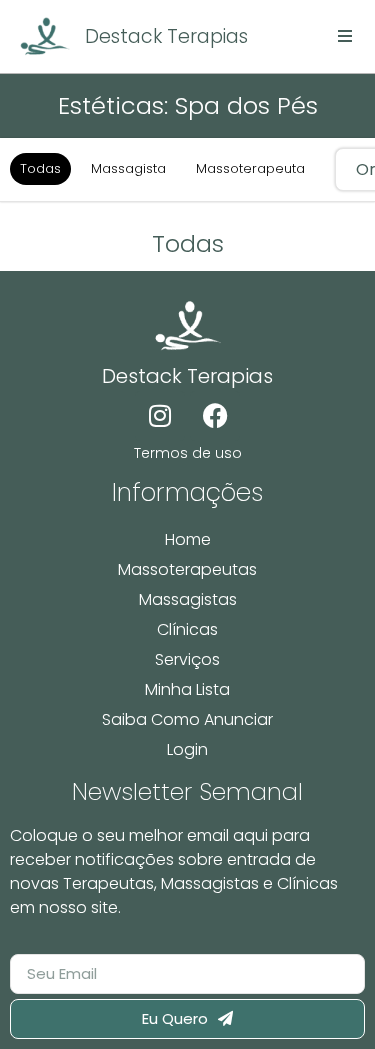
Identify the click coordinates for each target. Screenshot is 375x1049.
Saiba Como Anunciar (187, 719)
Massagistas (188, 599)
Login (187, 749)
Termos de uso (188, 453)
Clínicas (187, 629)
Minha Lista (187, 689)
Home (188, 539)
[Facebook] (215, 416)
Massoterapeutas (187, 569)
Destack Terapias (166, 36)
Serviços (187, 659)
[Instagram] (160, 416)
